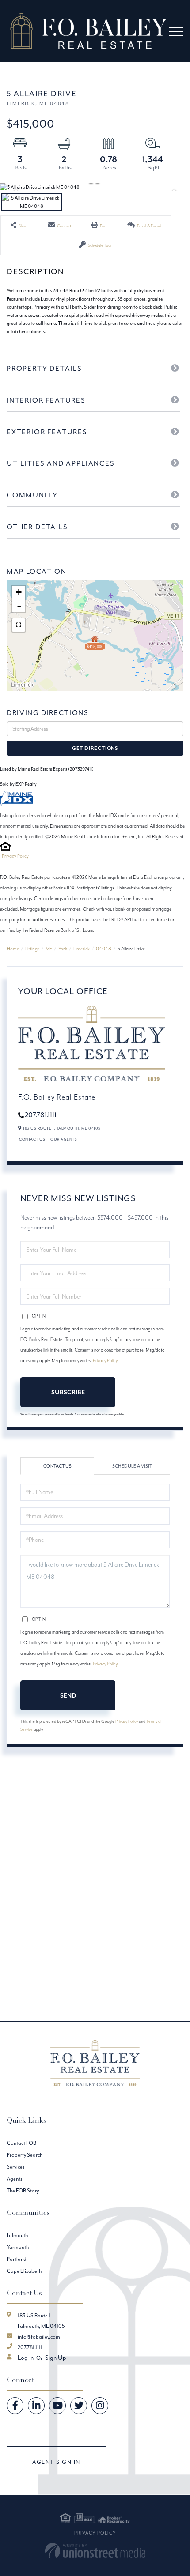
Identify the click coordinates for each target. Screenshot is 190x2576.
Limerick (82, 949)
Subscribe (68, 1392)
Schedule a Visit (132, 1466)
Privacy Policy (15, 856)
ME (49, 949)
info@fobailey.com (39, 2337)
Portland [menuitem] (17, 2259)
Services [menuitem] (16, 2167)
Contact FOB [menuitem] (21, 2143)
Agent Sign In (56, 2462)
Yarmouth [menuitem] (18, 2247)
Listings (32, 949)
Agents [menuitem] (15, 2179)
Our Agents (64, 1139)
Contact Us (32, 1139)
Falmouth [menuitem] (17, 2235)
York (63, 949)
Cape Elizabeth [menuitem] (24, 2271)
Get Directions (95, 748)
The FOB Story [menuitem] (23, 2190)
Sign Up (56, 2358)
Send (68, 1695)
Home (13, 949)
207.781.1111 (41, 1115)
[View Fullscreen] (19, 625)
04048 (104, 949)
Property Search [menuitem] (25, 2155)
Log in (26, 2358)
